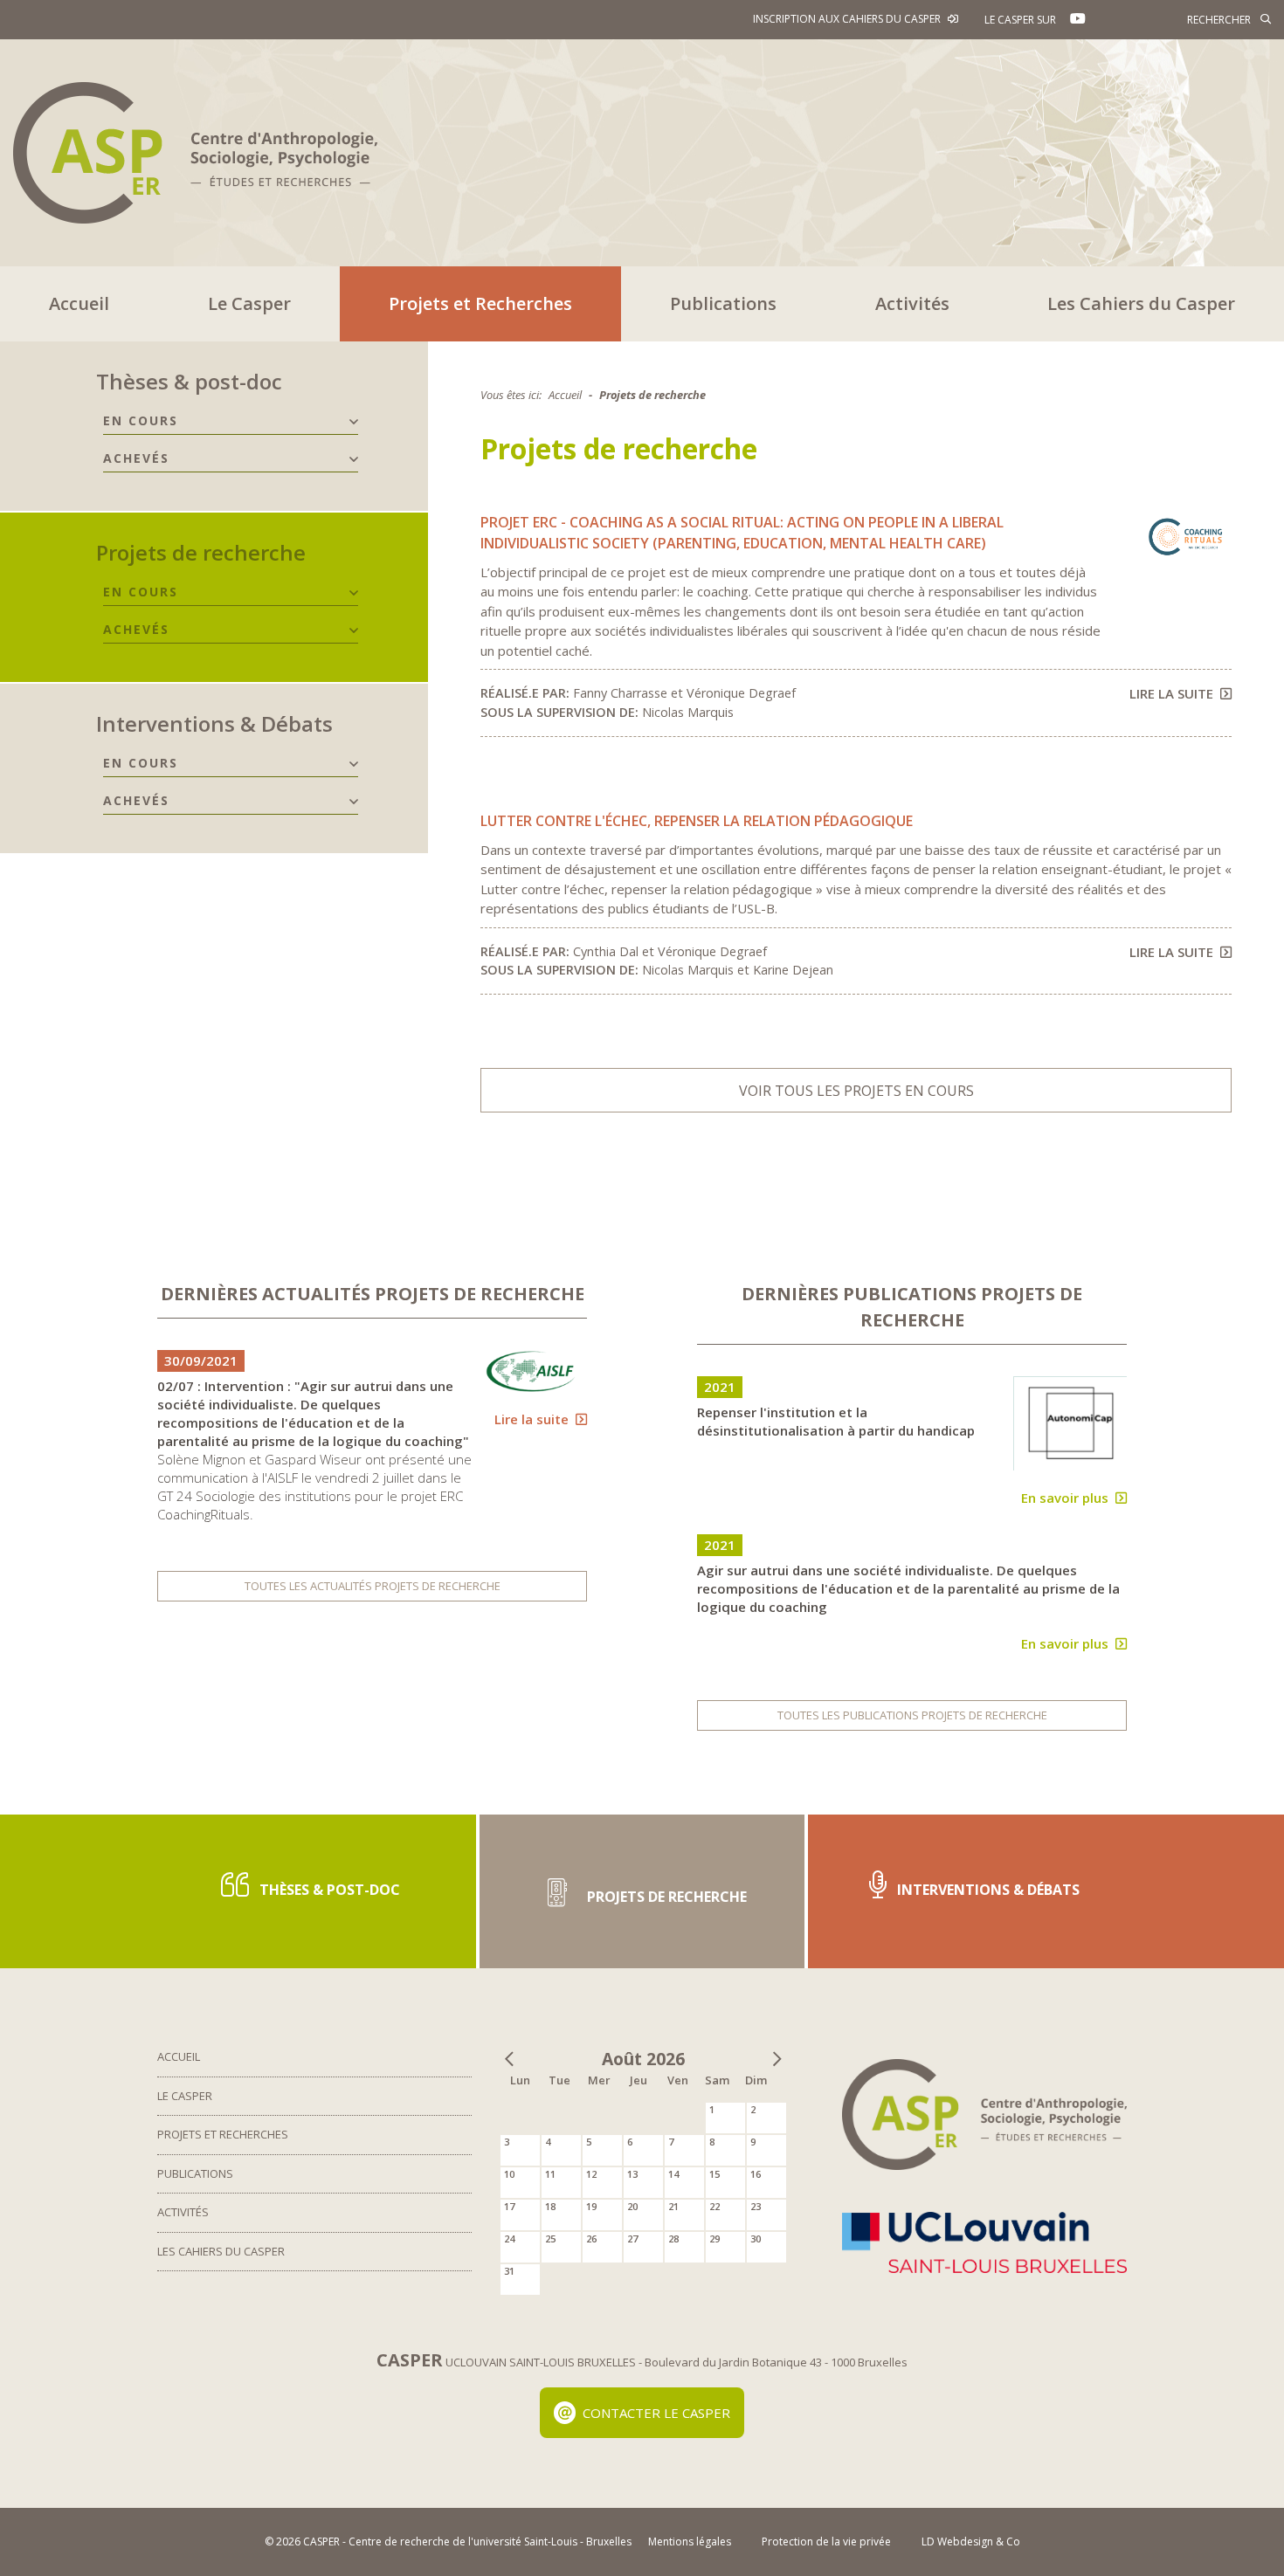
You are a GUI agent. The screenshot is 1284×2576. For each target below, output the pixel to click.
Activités (912, 303)
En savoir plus (1065, 1498)
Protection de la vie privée (826, 2542)
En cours (141, 420)
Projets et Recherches (480, 303)
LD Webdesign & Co (971, 2542)
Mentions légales (690, 2542)
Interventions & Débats (214, 723)
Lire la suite (1171, 693)
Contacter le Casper (656, 2413)
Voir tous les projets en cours (856, 1091)
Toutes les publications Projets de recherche (912, 1715)
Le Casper (249, 303)
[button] (354, 422)
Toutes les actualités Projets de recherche (373, 1586)
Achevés (136, 458)
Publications (723, 303)
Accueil (79, 303)
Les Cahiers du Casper (1141, 303)
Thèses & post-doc (189, 381)
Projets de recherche (201, 552)
